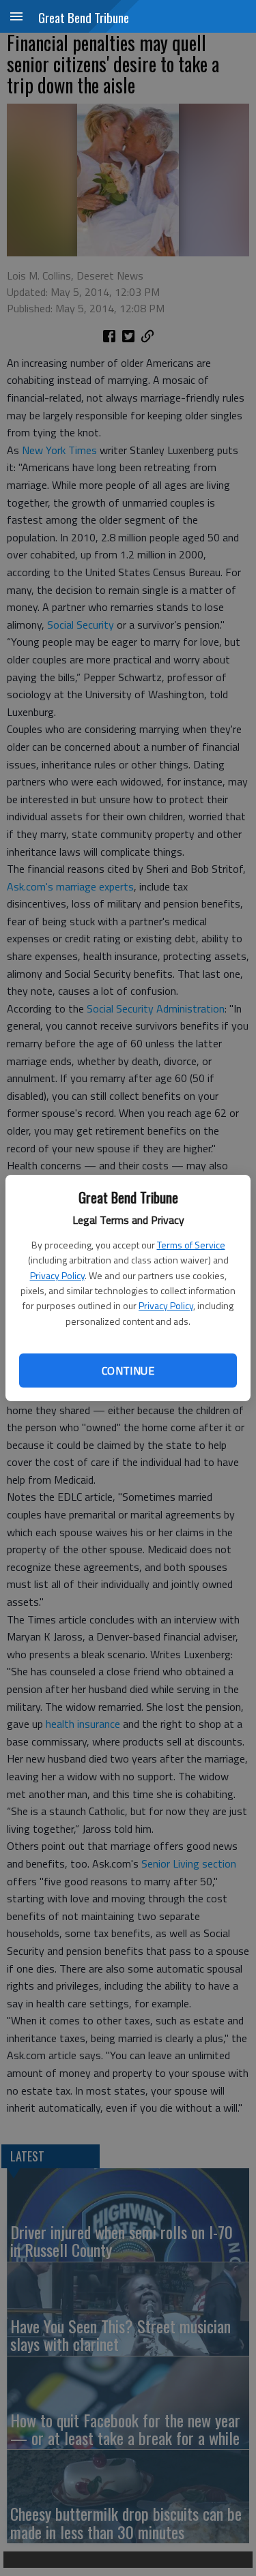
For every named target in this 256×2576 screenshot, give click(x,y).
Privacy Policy (57, 1275)
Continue (128, 1371)
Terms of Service (191, 1245)
